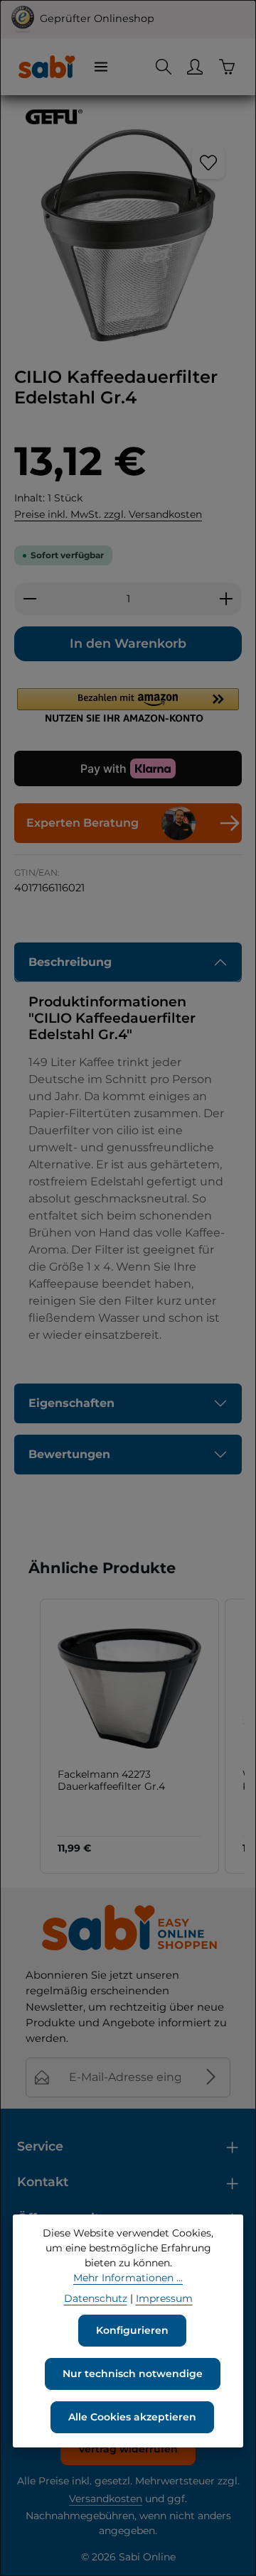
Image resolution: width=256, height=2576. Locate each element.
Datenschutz (96, 2298)
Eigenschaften (71, 1403)
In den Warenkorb (128, 643)
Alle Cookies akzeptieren (132, 2417)
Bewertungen (69, 1454)
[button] (128, 705)
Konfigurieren (132, 2330)
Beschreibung (70, 962)
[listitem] (129, 1736)
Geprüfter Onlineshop (97, 18)
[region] (128, 235)
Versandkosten (106, 2499)
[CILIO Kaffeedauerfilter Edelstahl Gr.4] (128, 235)
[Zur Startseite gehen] (46, 67)
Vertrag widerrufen (128, 2449)
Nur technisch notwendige (133, 2374)
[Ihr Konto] (195, 67)
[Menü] (101, 67)
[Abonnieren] (211, 2077)
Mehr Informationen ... (128, 2278)
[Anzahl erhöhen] (226, 599)
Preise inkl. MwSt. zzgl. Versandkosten (108, 514)
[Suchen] (164, 67)
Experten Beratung (82, 823)
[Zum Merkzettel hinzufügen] (208, 162)
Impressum (164, 2298)
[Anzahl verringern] (30, 599)
